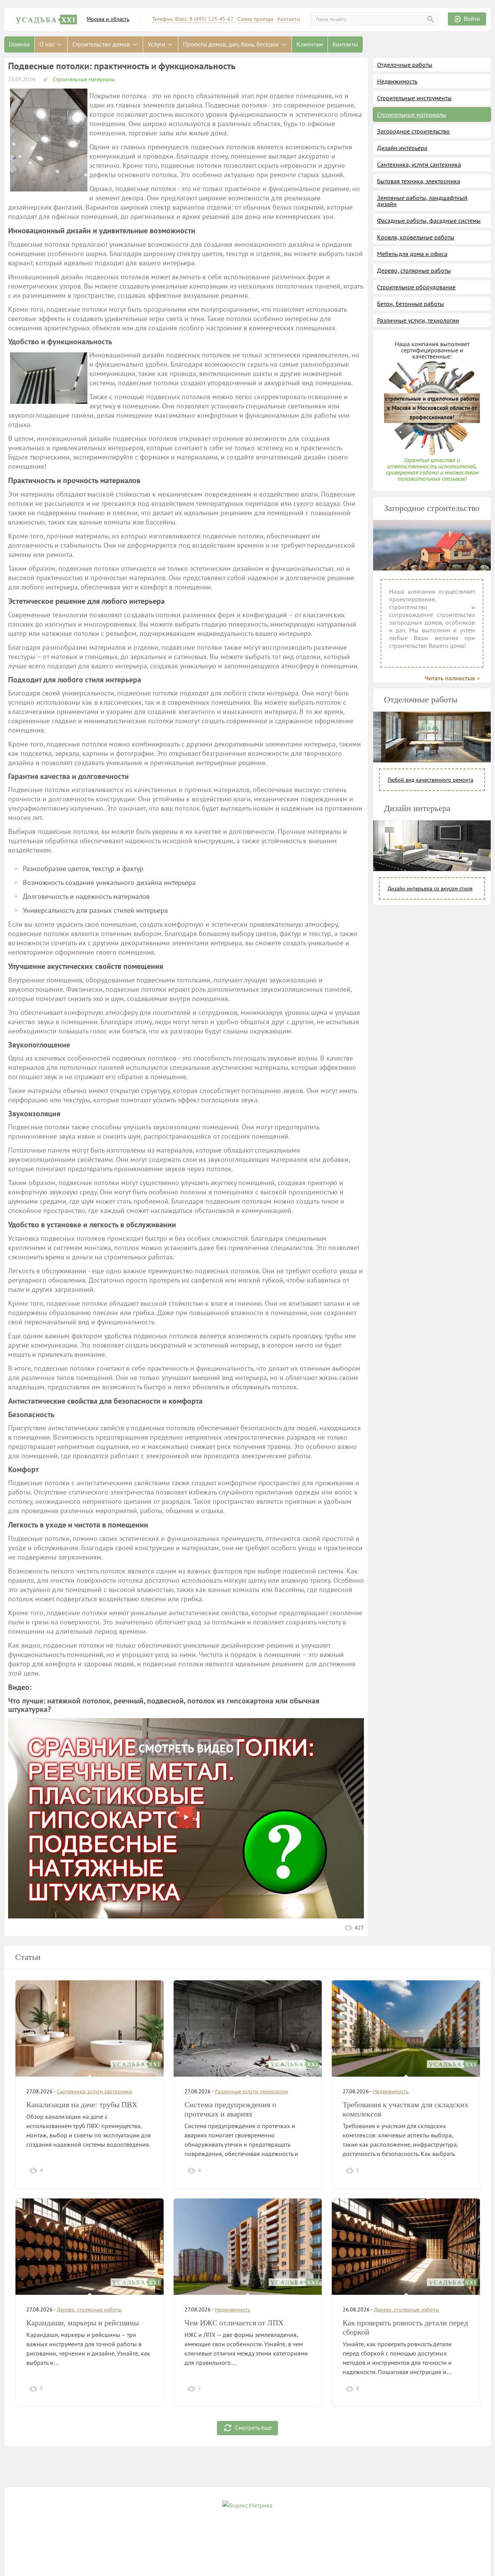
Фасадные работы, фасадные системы (429, 220)
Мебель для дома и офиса (412, 254)
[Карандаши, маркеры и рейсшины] (90, 2247)
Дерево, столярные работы (414, 270)
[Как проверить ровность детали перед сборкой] (406, 2247)
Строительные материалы (83, 79)
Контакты (289, 19)
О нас (48, 44)
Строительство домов (102, 44)
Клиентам (310, 44)
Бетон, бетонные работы (411, 304)
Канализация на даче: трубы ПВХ (82, 2105)
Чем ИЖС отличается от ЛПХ (234, 2323)
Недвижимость (397, 81)
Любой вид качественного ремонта (430, 780)
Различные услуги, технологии (418, 320)
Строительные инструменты (414, 98)
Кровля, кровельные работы (416, 237)
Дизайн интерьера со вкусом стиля (430, 888)
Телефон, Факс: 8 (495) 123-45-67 (193, 19)
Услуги (157, 44)
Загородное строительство (413, 131)
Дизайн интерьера (402, 148)
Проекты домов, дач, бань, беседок (232, 44)
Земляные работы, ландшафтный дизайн (422, 201)
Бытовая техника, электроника (419, 181)
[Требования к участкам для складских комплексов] (406, 2029)
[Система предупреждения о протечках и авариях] (248, 2029)
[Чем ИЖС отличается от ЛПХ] (248, 2247)
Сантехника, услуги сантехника (419, 164)
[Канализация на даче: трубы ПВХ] (90, 2029)
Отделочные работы (405, 65)
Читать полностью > (452, 678)
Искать (431, 19)
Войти (472, 19)
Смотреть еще (253, 2427)
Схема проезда (255, 19)
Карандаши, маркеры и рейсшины (83, 2323)
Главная (19, 44)
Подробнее (136, 2170)
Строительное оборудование (416, 287)
